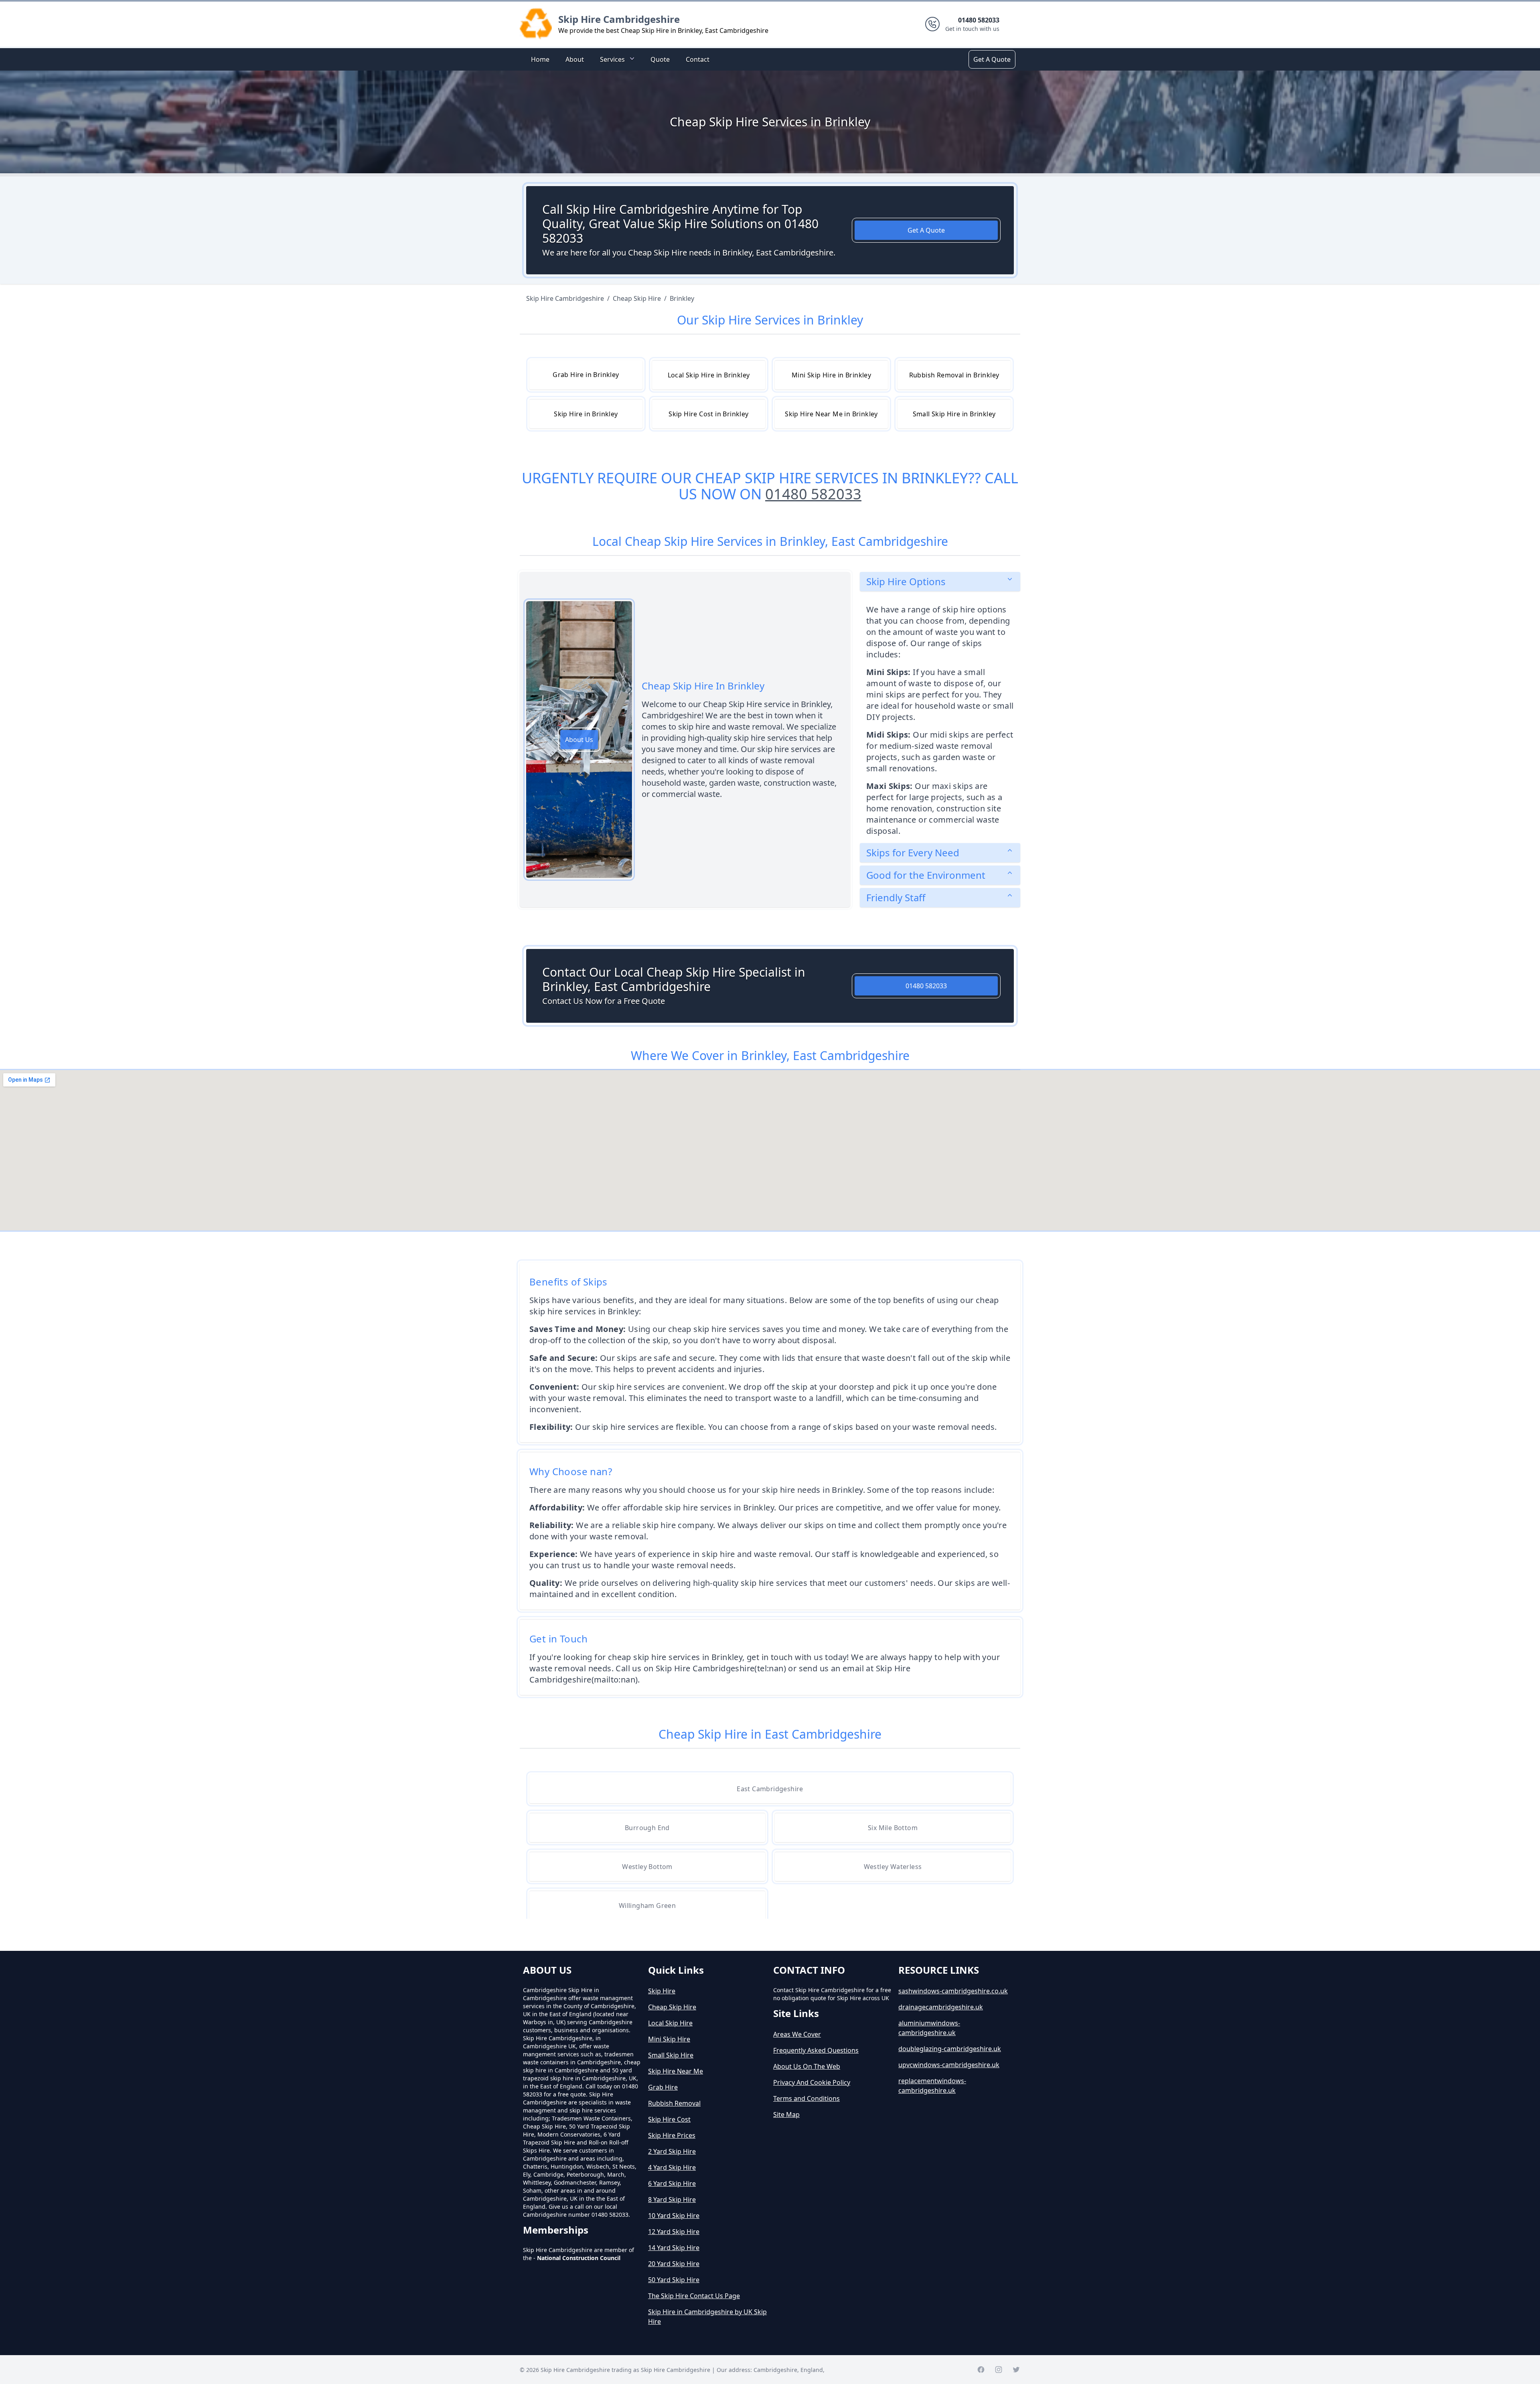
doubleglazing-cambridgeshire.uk (950, 2049)
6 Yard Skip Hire (672, 2183)
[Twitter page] (1016, 2370)
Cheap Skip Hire (672, 2007)
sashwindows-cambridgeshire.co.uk (953, 1991)
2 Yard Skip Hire (672, 2151)
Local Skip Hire (670, 2023)
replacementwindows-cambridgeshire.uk (932, 2086)
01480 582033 (813, 494)
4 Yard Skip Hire (672, 2167)
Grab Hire (663, 2087)
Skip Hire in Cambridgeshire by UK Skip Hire (707, 2317)
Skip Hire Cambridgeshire (619, 19)
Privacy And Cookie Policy (812, 2082)
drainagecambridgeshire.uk (941, 2007)
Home (540, 59)
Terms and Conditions (806, 2098)
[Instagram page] (999, 2370)
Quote (660, 59)
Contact (698, 59)
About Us (579, 740)
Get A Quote (992, 59)
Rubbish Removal (674, 2103)
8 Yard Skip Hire (672, 2200)
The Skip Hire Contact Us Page (694, 2296)
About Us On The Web (807, 2066)
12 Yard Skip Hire (674, 2232)
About (575, 59)
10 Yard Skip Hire (674, 2216)
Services (612, 59)
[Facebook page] (981, 2370)
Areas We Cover (797, 2034)
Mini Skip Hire (669, 2039)
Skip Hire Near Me (676, 2071)
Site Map (786, 2114)
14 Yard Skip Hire (674, 2248)
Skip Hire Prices (672, 2135)
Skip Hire (662, 1991)
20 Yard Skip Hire (674, 2264)
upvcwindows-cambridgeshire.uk (949, 2065)
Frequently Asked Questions (816, 2050)
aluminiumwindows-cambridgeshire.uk (929, 2028)
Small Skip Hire (671, 2055)
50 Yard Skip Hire (674, 2280)
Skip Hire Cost (669, 2119)
